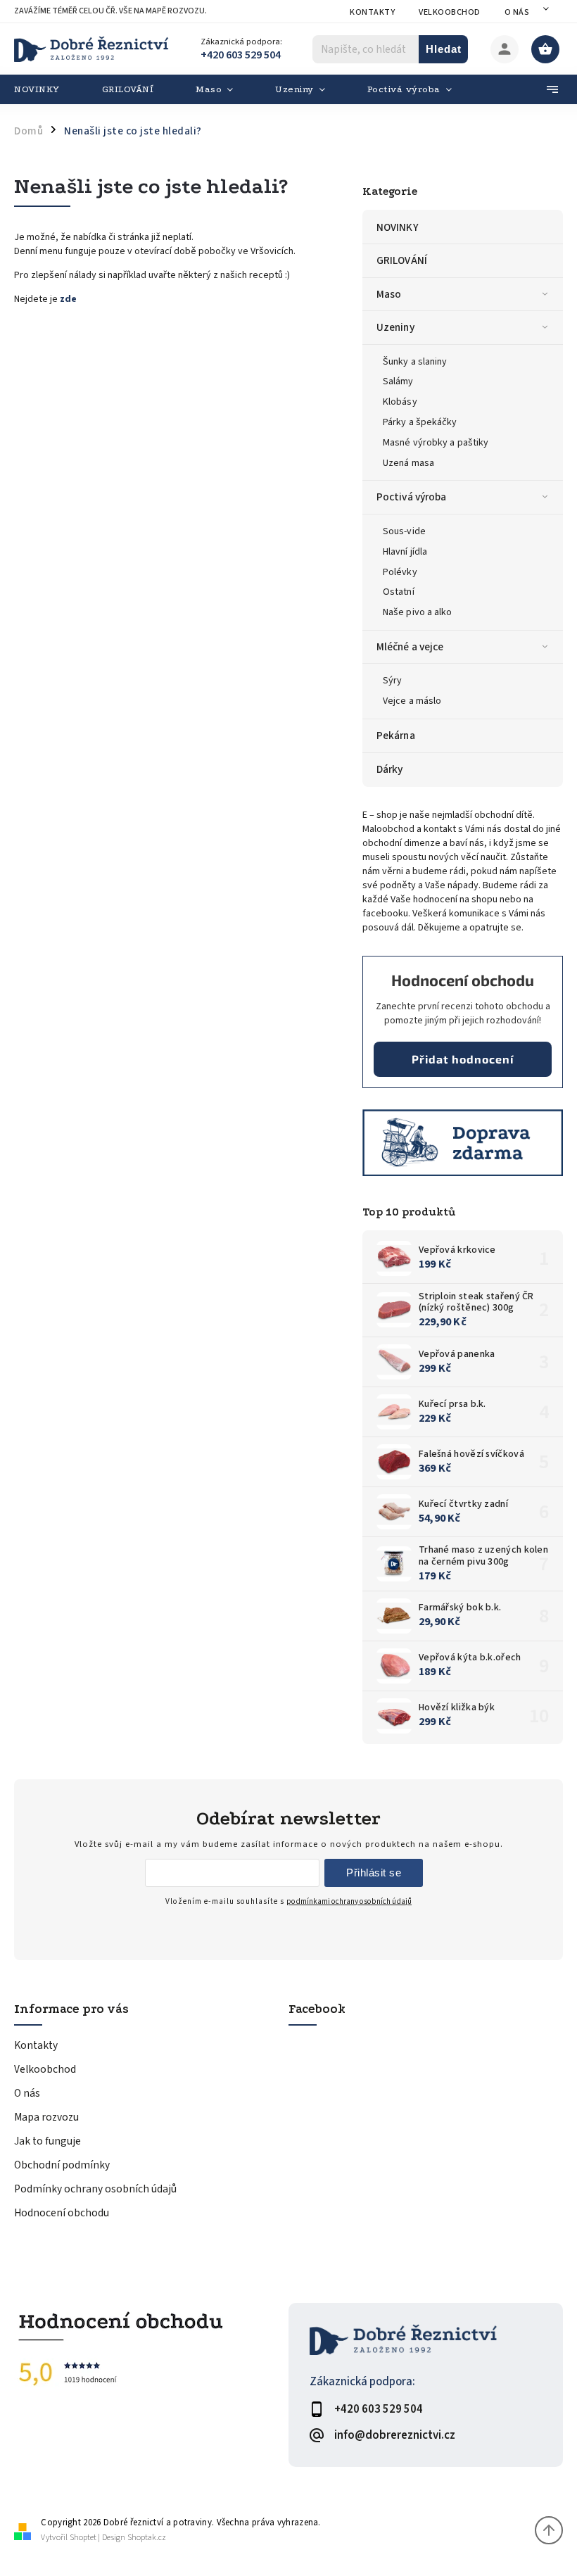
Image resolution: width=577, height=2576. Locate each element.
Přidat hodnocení (463, 1059)
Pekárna (396, 735)
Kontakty (372, 12)
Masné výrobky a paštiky (436, 443)
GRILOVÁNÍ (402, 260)
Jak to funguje (47, 2141)
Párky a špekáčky (420, 422)
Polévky (400, 572)
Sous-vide (404, 531)
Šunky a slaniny (415, 362)
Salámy (398, 381)
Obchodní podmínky (62, 2165)
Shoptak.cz (147, 2538)
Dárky (390, 769)
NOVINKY (398, 227)
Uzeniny (395, 327)
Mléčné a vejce (410, 647)
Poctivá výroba (411, 497)
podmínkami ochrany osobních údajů (349, 1901)
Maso (389, 294)
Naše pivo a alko (418, 612)
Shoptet (83, 2538)
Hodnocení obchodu (62, 2213)
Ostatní (399, 592)
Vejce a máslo (412, 701)
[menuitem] (47, 89)
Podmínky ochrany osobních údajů (95, 2189)
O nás (517, 12)
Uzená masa (408, 463)
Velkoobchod (450, 12)
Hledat (444, 49)
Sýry (392, 681)
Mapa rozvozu (46, 2117)
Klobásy (400, 402)
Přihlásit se (374, 1873)
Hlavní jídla (405, 552)
